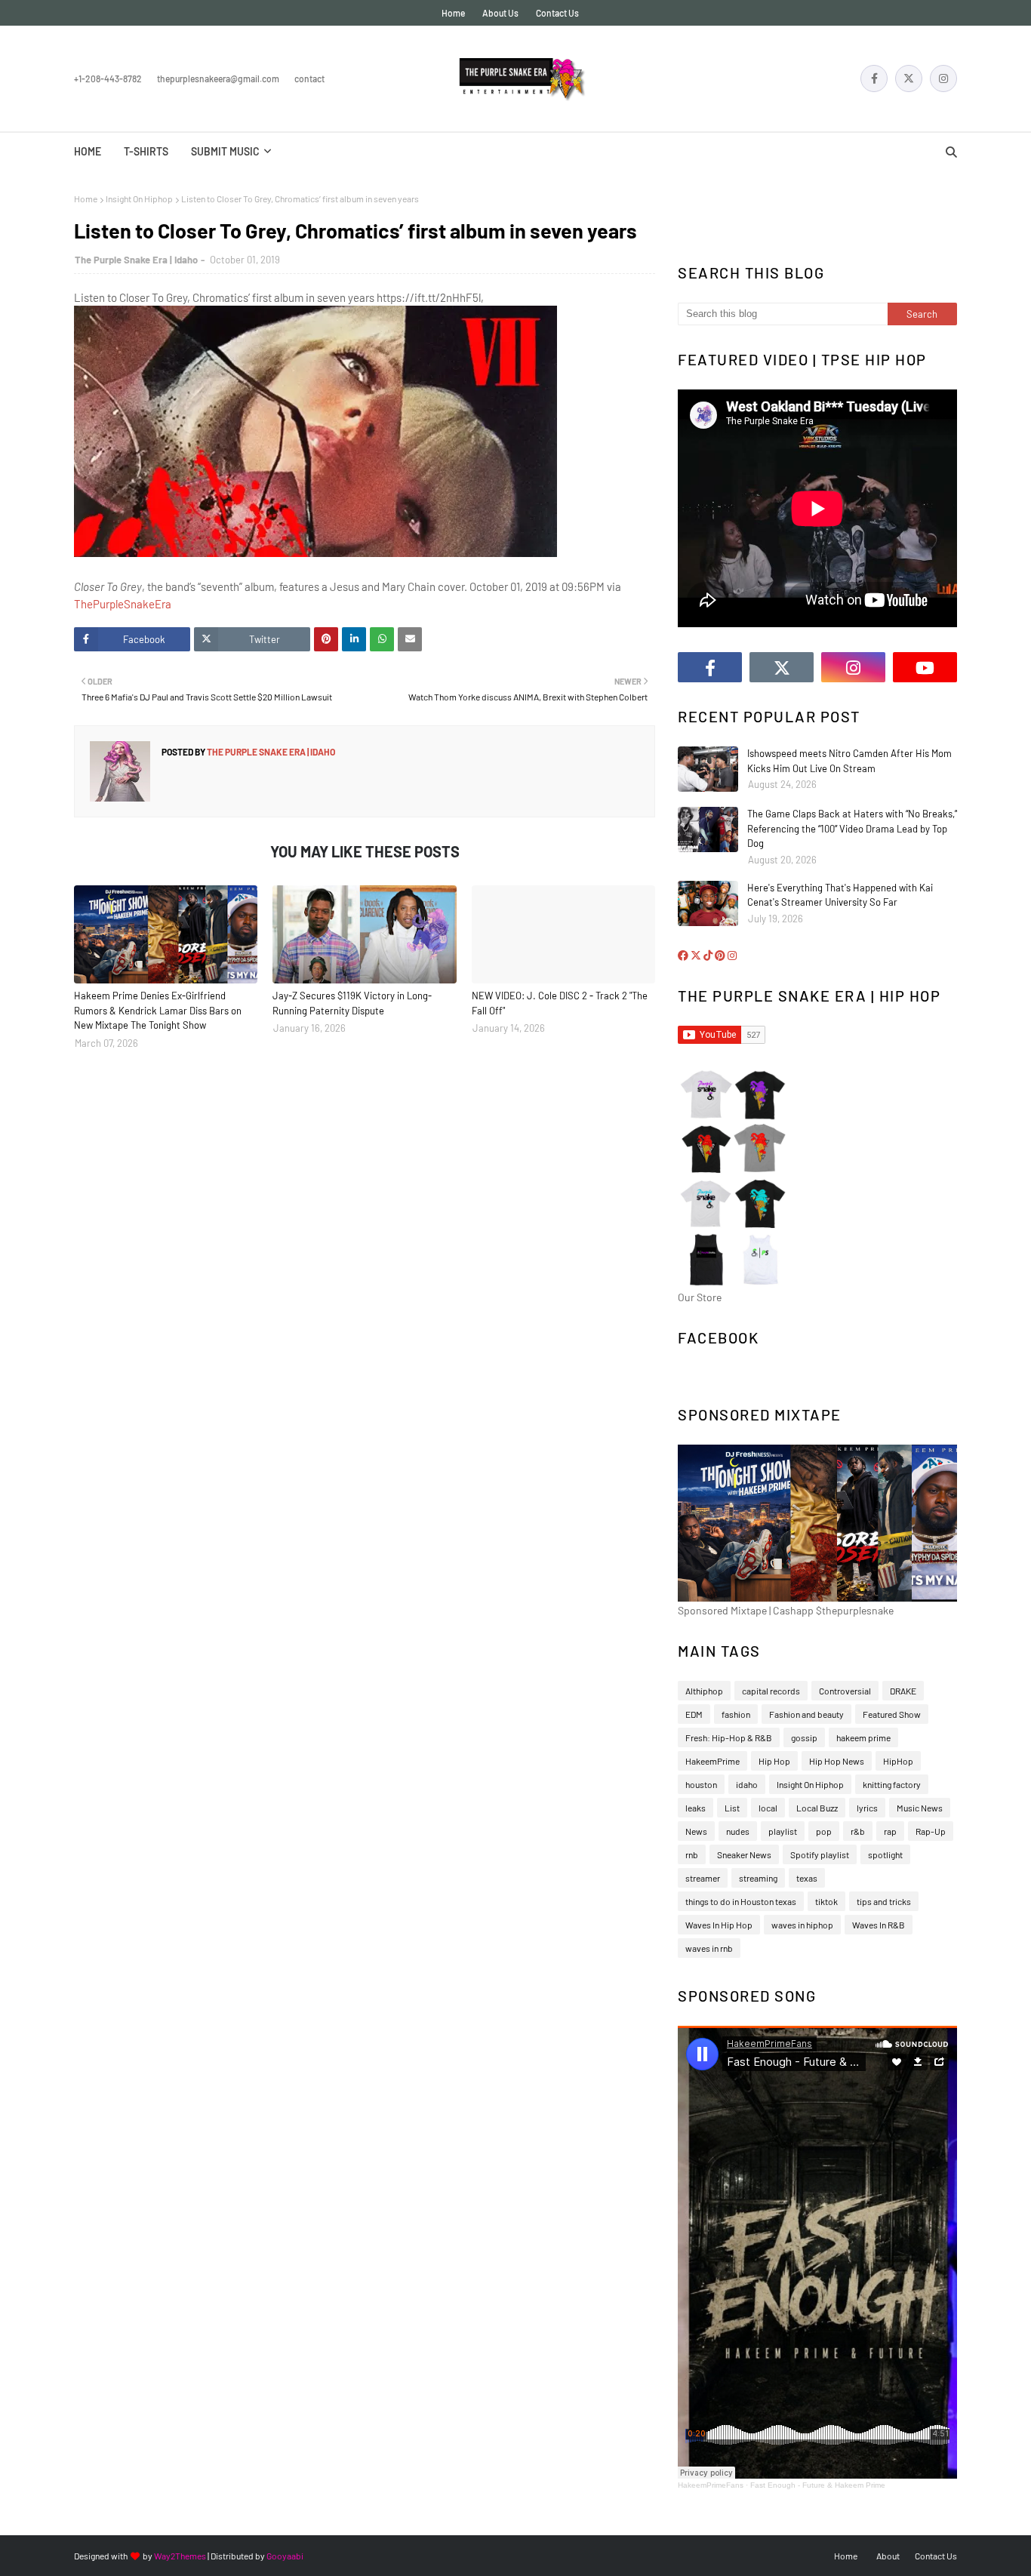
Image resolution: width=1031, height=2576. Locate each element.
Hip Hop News (837, 1761)
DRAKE (903, 1691)
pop (824, 1831)
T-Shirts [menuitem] (146, 151)
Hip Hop (774, 1761)
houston (701, 1784)
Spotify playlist (820, 1854)
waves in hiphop (802, 1925)
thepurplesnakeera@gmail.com (218, 78)
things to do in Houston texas (741, 1901)
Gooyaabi (285, 2556)
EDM (694, 1714)
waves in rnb (709, 1948)
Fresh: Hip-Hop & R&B (729, 1737)
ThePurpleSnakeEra (123, 604)
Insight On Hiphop (139, 199)
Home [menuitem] (88, 151)
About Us (500, 13)
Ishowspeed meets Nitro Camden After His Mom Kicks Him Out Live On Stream (849, 761)
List (732, 1808)
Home (453, 13)
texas (807, 1878)
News (696, 1831)
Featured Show (892, 1714)
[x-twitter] (909, 78)
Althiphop (704, 1691)
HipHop (898, 1761)
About (888, 2556)
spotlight (885, 1854)
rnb (692, 1854)
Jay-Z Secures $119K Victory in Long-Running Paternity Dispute (352, 1003)
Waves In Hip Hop (719, 1925)
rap (890, 1831)
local (768, 1808)
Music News (920, 1808)
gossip (804, 1737)
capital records (771, 1691)
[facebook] (874, 78)
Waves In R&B (879, 1925)
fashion (736, 1714)
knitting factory (892, 1784)
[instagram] (943, 78)
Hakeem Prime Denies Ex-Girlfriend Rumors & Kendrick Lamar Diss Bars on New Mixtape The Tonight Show (158, 1010)
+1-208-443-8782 (108, 78)
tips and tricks (884, 1901)
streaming (758, 1878)
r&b (858, 1831)
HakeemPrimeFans (711, 2485)
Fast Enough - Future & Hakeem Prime (818, 2485)
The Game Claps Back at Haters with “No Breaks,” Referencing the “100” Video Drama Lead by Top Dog (852, 828)
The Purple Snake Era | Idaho (136, 260)
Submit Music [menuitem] (225, 151)
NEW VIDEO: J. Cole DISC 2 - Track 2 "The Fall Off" (560, 1003)
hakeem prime (863, 1737)
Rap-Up (931, 1831)
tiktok (826, 1901)
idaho (747, 1784)
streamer (703, 1878)
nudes (738, 1831)
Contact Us (557, 13)
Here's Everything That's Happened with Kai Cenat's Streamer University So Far (840, 895)
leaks (696, 1808)
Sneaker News (744, 1854)
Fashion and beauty (806, 1714)
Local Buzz (817, 1808)
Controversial (845, 1691)
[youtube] (925, 667)
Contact (309, 78)
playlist (783, 1831)
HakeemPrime (712, 1761)
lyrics (867, 1808)
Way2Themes (180, 2556)
